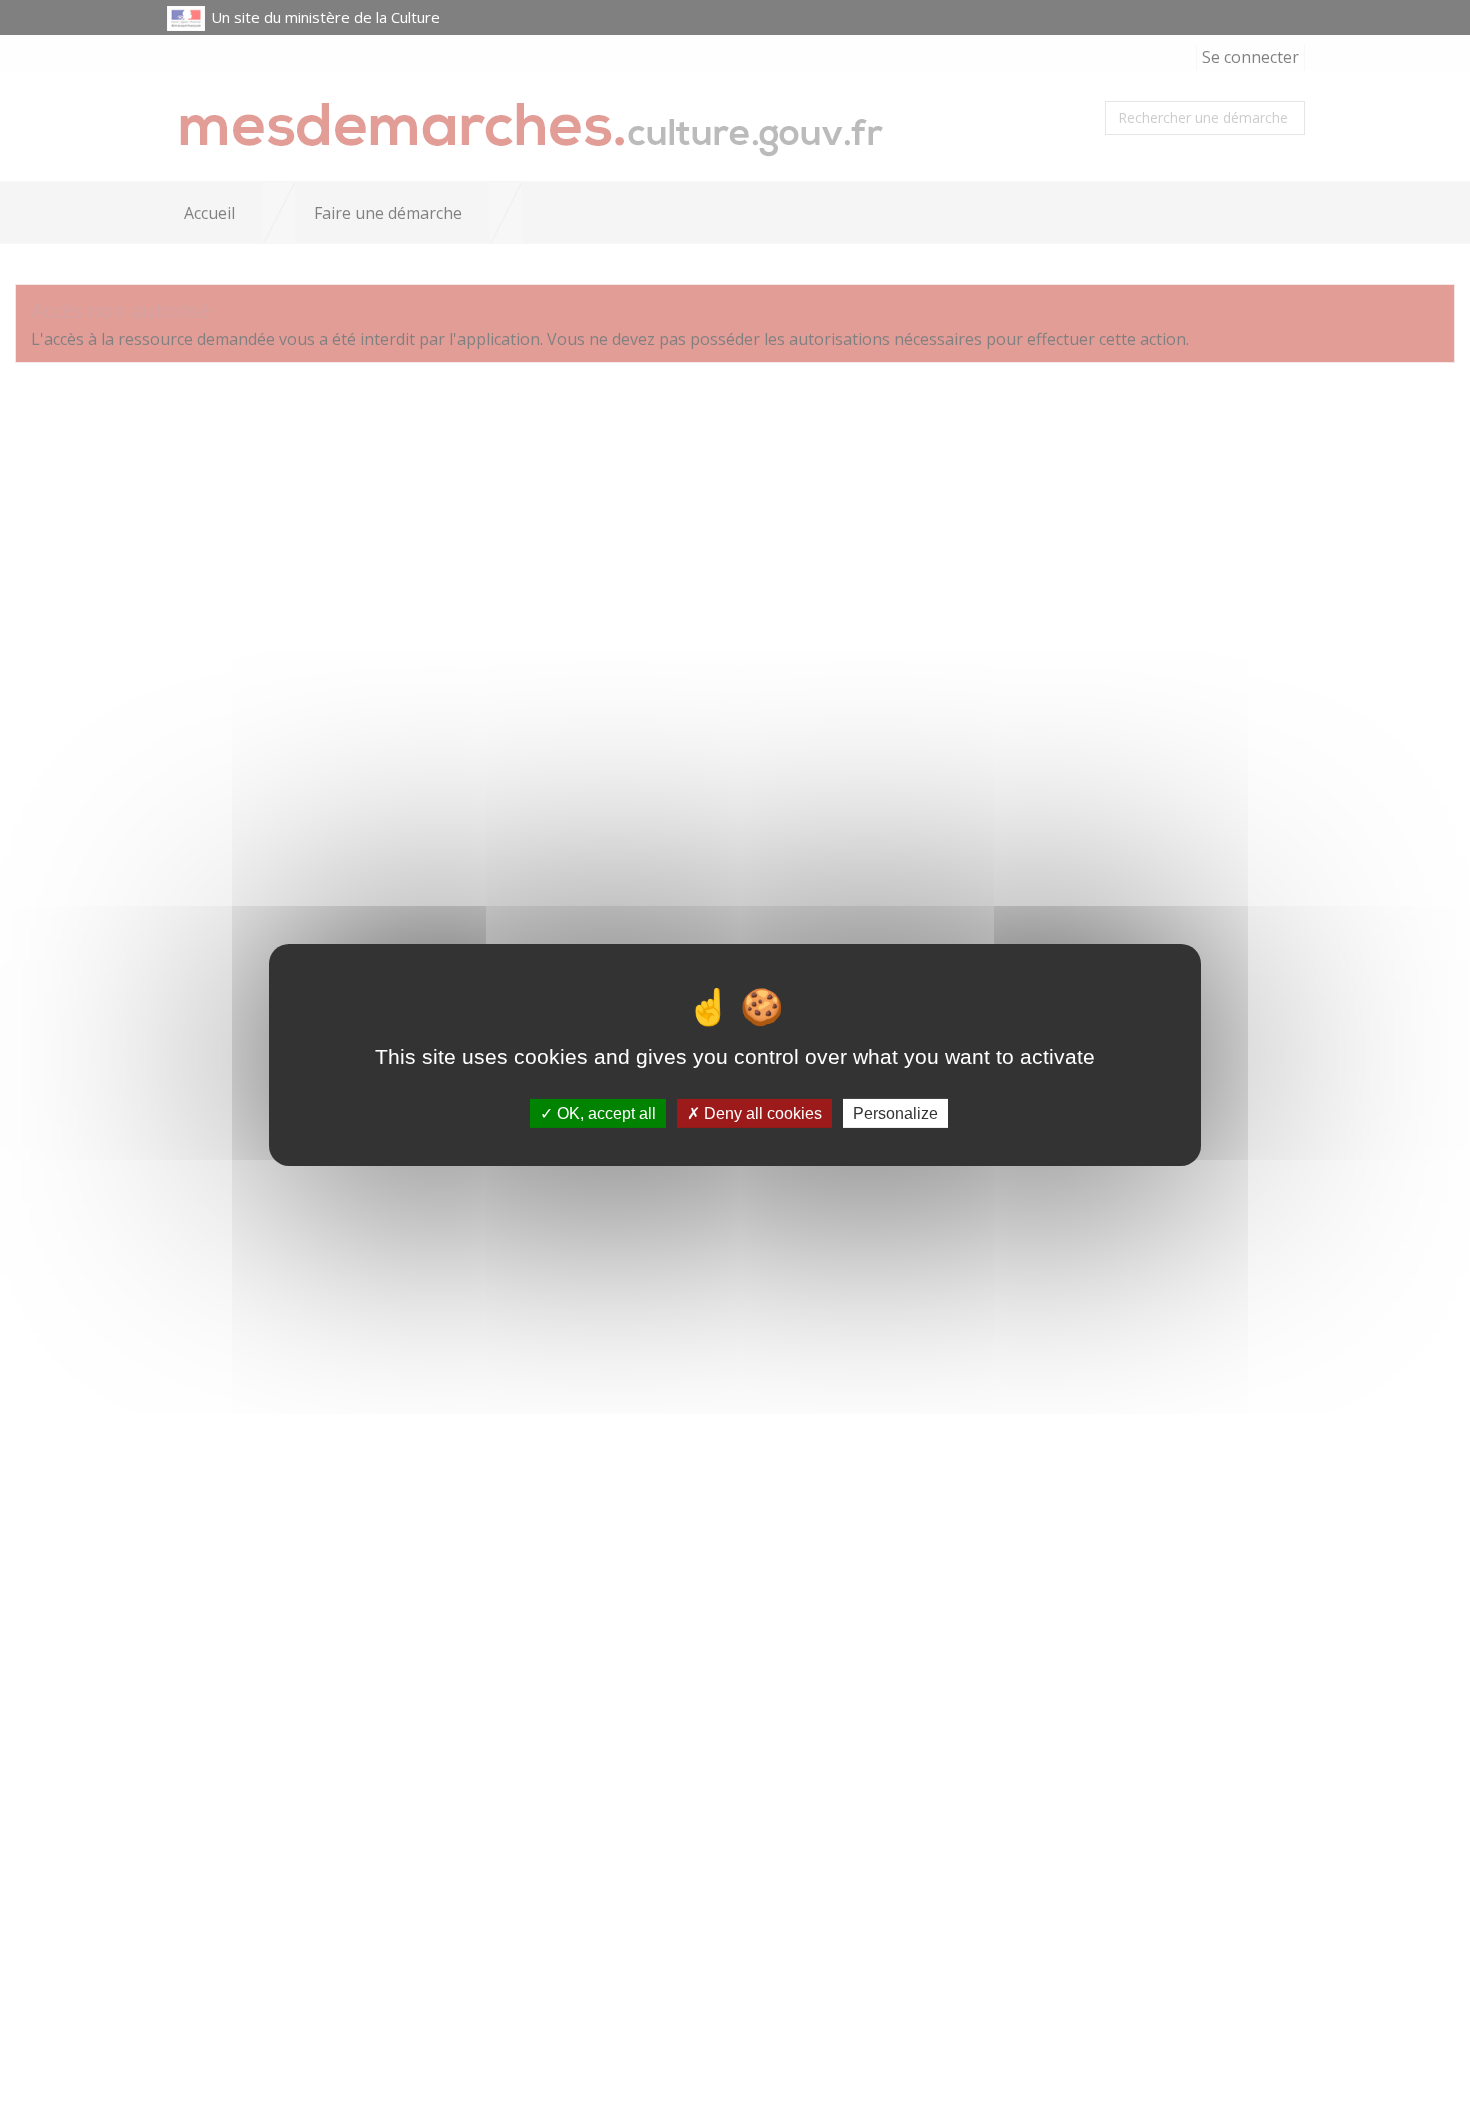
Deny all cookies (761, 1113)
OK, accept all (604, 1113)
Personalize (895, 1113)
